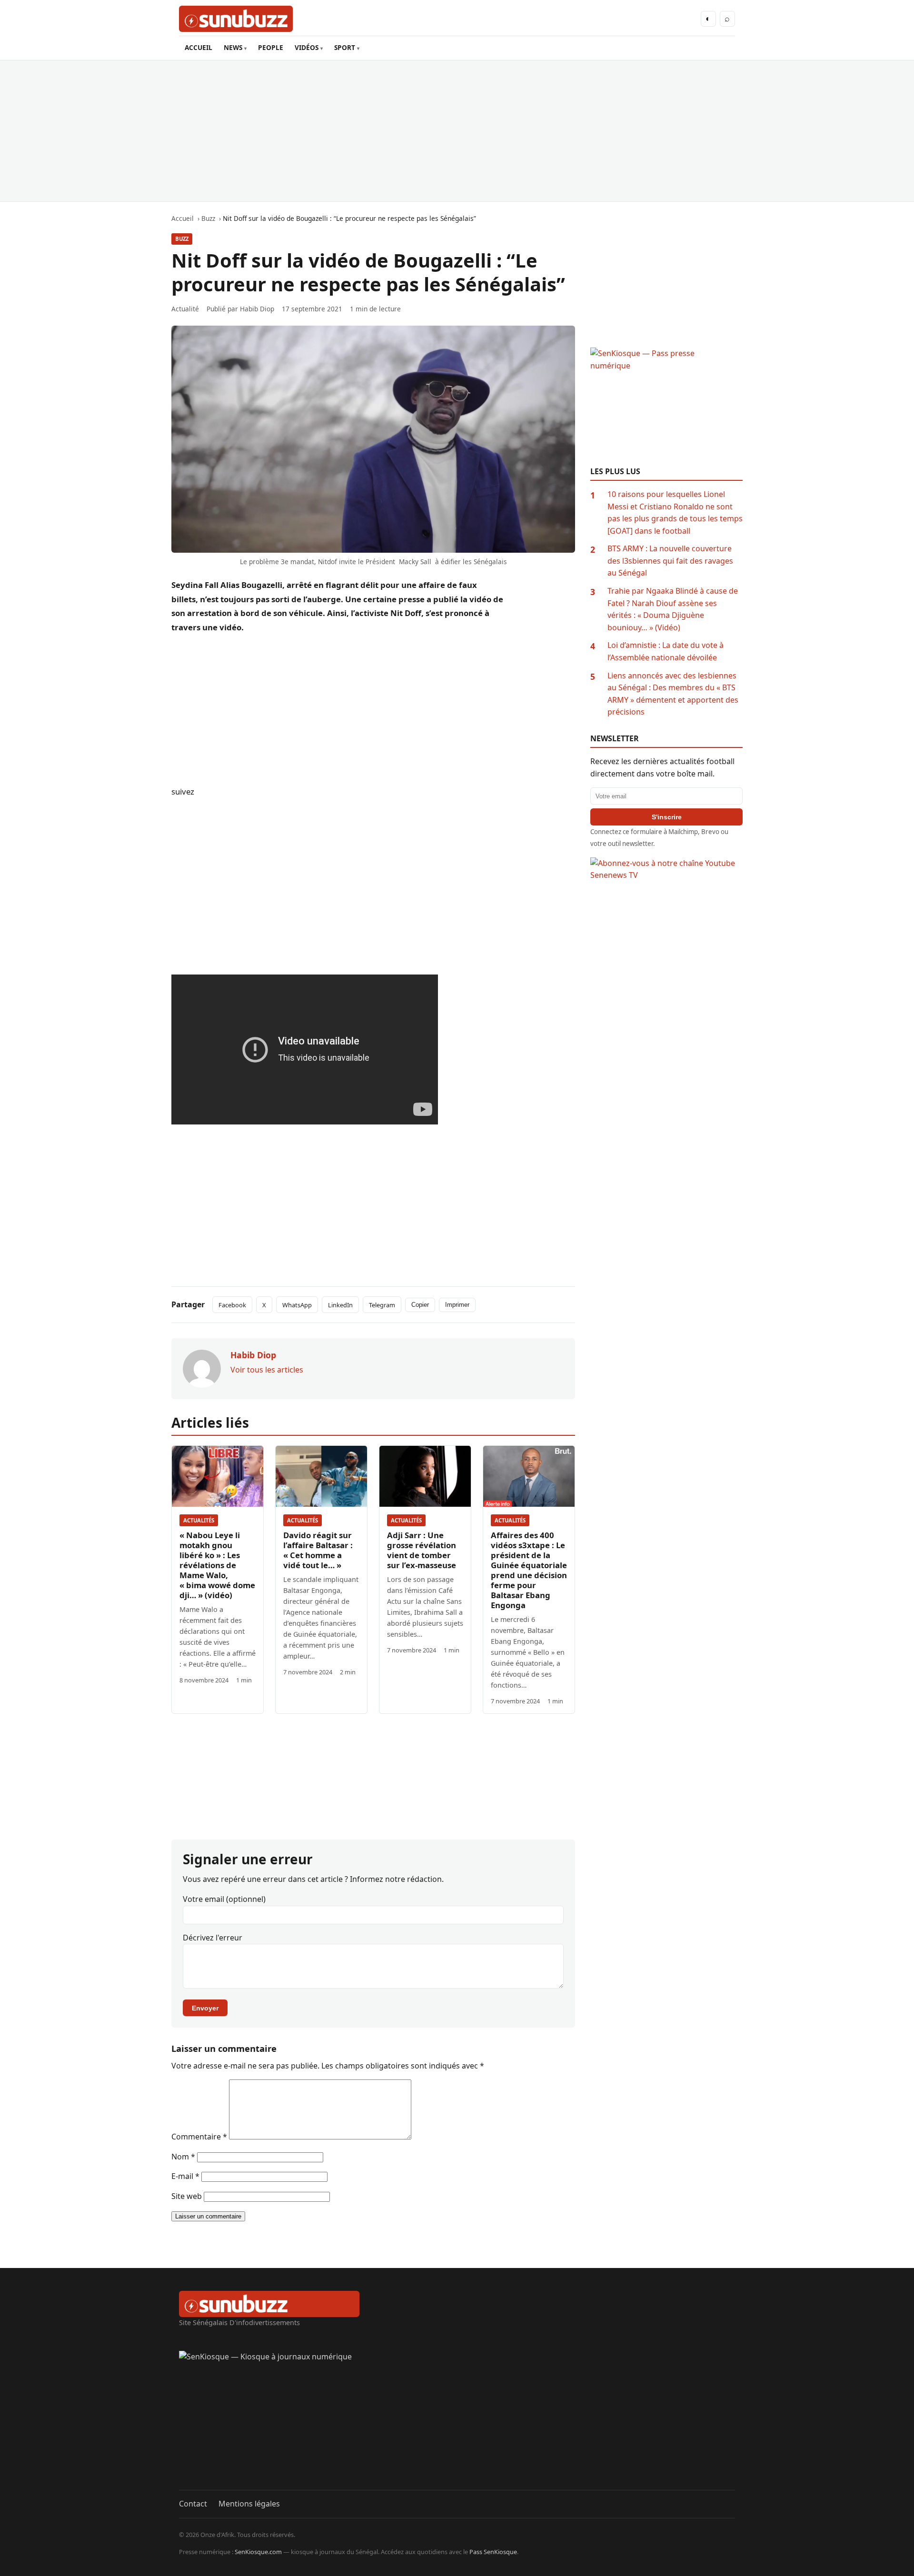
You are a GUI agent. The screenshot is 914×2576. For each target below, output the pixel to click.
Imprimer (457, 1305)
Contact (193, 2504)
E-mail (185, 2176)
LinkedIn (340, 1305)
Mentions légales (249, 2504)
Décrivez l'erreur (213, 1938)
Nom (183, 2157)
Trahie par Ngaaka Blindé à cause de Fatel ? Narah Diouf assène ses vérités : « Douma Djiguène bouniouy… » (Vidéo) (673, 609)
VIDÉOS (307, 47)
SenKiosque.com (258, 2552)
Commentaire (199, 2137)
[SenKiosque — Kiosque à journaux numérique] (457, 2420)
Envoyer (205, 2008)
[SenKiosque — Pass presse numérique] (666, 407)
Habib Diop (257, 309)
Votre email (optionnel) (224, 1899)
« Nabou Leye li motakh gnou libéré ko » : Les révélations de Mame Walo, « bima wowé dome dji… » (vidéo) (217, 1565)
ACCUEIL (199, 47)
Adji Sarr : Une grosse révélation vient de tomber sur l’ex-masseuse (422, 1550)
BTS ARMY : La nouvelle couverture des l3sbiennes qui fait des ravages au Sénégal (670, 561)
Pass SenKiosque (493, 2552)
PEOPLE (271, 47)
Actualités (199, 1520)
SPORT (345, 47)
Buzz (182, 239)
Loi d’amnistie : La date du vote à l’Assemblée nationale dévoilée (666, 651)
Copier (420, 1305)
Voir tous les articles (267, 1370)
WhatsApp (297, 1305)
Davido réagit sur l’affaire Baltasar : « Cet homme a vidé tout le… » (318, 1550)
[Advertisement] (457, 131)
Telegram (382, 1305)
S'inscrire (667, 817)
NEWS (233, 47)
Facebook (232, 1305)
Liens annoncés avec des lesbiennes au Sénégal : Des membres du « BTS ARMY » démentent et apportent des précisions (673, 694)
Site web (187, 2196)
